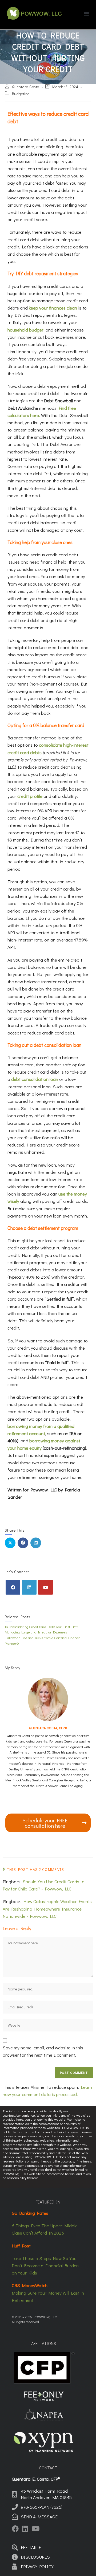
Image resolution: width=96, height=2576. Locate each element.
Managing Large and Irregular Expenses (36, 1632)
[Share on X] (10, 1543)
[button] (86, 13)
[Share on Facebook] (23, 1543)
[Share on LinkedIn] (36, 1543)
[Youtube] (45, 1587)
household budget (25, 330)
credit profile (30, 796)
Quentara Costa (26, 87)
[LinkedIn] (29, 1587)
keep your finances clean (53, 308)
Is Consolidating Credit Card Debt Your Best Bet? (41, 1627)
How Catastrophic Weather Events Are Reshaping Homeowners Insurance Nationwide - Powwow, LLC (47, 1909)
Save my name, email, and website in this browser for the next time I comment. (43, 2051)
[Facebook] (13, 1587)
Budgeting (21, 94)
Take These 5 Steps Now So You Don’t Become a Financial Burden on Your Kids (45, 2266)
